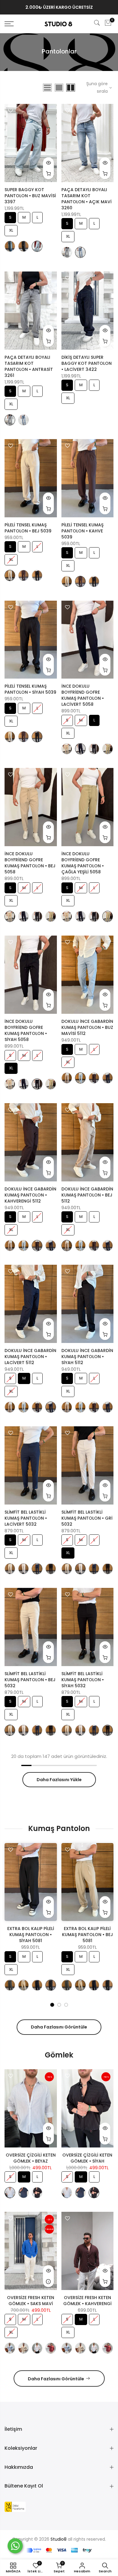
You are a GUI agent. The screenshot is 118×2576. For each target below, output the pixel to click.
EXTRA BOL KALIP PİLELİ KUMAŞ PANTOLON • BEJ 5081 (87, 1935)
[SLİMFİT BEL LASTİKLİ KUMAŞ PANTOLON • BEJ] (10, 1569)
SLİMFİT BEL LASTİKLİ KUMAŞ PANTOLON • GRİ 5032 (87, 1518)
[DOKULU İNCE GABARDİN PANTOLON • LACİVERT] (108, 1078)
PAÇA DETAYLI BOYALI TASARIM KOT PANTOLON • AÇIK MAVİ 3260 (87, 199)
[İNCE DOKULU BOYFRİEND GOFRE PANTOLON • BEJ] (67, 749)
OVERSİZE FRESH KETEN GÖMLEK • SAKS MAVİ (31, 2301)
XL (11, 229)
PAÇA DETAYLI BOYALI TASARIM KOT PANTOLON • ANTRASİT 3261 (29, 366)
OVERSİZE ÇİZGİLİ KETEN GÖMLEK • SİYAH (87, 2158)
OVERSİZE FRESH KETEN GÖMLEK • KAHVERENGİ (87, 2301)
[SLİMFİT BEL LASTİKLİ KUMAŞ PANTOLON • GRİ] (23, 1569)
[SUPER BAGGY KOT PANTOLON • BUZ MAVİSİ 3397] (37, 246)
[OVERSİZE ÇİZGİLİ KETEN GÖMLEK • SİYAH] (37, 2193)
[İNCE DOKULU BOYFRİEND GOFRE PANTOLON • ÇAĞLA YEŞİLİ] (108, 749)
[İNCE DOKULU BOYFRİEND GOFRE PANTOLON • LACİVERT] (80, 749)
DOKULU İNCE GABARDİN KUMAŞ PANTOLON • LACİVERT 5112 (30, 1357)
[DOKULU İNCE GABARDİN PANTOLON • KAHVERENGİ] (94, 1078)
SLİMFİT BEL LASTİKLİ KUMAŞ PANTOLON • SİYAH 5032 (83, 1680)
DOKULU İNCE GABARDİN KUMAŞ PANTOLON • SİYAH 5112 (87, 1357)
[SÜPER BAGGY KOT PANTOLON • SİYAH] (23, 246)
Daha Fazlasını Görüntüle (59, 2027)
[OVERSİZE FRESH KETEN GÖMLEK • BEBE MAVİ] (10, 2348)
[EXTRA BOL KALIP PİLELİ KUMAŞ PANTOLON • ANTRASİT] (10, 1985)
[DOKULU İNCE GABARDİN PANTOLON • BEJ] (67, 1078)
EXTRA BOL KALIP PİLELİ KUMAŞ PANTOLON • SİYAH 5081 (31, 1935)
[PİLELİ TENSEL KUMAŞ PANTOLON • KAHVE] (23, 575)
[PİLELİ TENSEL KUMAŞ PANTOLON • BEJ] (10, 575)
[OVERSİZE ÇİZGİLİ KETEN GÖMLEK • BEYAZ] (10, 2193)
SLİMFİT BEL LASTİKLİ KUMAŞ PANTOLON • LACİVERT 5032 (26, 1518)
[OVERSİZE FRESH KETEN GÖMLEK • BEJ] (23, 2348)
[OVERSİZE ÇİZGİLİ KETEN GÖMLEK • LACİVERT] (23, 2193)
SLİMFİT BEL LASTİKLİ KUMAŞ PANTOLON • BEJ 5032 (30, 1680)
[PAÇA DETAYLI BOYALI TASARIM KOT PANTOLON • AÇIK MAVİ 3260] (80, 252)
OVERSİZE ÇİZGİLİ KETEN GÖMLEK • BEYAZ (31, 2158)
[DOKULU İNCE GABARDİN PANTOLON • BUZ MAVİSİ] (80, 1078)
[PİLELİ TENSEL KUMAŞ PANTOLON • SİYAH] (37, 575)
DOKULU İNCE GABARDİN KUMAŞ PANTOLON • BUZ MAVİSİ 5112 (87, 1027)
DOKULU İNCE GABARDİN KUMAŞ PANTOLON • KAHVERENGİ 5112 (30, 1195)
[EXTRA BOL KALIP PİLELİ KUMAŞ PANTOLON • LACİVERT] (37, 1985)
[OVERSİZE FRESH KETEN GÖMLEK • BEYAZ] (37, 2348)
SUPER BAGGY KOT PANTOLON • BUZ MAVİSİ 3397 (30, 196)
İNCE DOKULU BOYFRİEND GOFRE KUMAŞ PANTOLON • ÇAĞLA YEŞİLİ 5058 (83, 863)
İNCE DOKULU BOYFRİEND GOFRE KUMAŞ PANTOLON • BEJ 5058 (30, 863)
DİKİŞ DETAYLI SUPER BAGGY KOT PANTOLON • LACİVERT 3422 (87, 363)
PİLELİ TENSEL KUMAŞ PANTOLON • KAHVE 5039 (82, 531)
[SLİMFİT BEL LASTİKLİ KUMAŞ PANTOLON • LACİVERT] (37, 1569)
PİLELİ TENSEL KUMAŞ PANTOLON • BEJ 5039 (28, 528)
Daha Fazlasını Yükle (59, 1780)
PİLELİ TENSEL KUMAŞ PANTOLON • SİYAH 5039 (30, 689)
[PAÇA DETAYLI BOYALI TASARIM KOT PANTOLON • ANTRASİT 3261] (67, 252)
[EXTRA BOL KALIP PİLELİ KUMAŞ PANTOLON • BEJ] (23, 1985)
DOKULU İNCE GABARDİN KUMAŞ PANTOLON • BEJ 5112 (87, 1195)
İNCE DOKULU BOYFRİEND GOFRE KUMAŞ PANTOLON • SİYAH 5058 (26, 1030)
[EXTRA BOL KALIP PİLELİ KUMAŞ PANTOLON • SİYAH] (51, 1985)
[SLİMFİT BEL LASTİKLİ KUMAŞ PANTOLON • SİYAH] (51, 1569)
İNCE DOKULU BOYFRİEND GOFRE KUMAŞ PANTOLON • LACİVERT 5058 (83, 695)
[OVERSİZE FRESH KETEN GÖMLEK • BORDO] (51, 2348)
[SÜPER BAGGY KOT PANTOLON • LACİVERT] (10, 246)
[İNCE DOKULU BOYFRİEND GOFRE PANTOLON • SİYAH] (94, 749)
